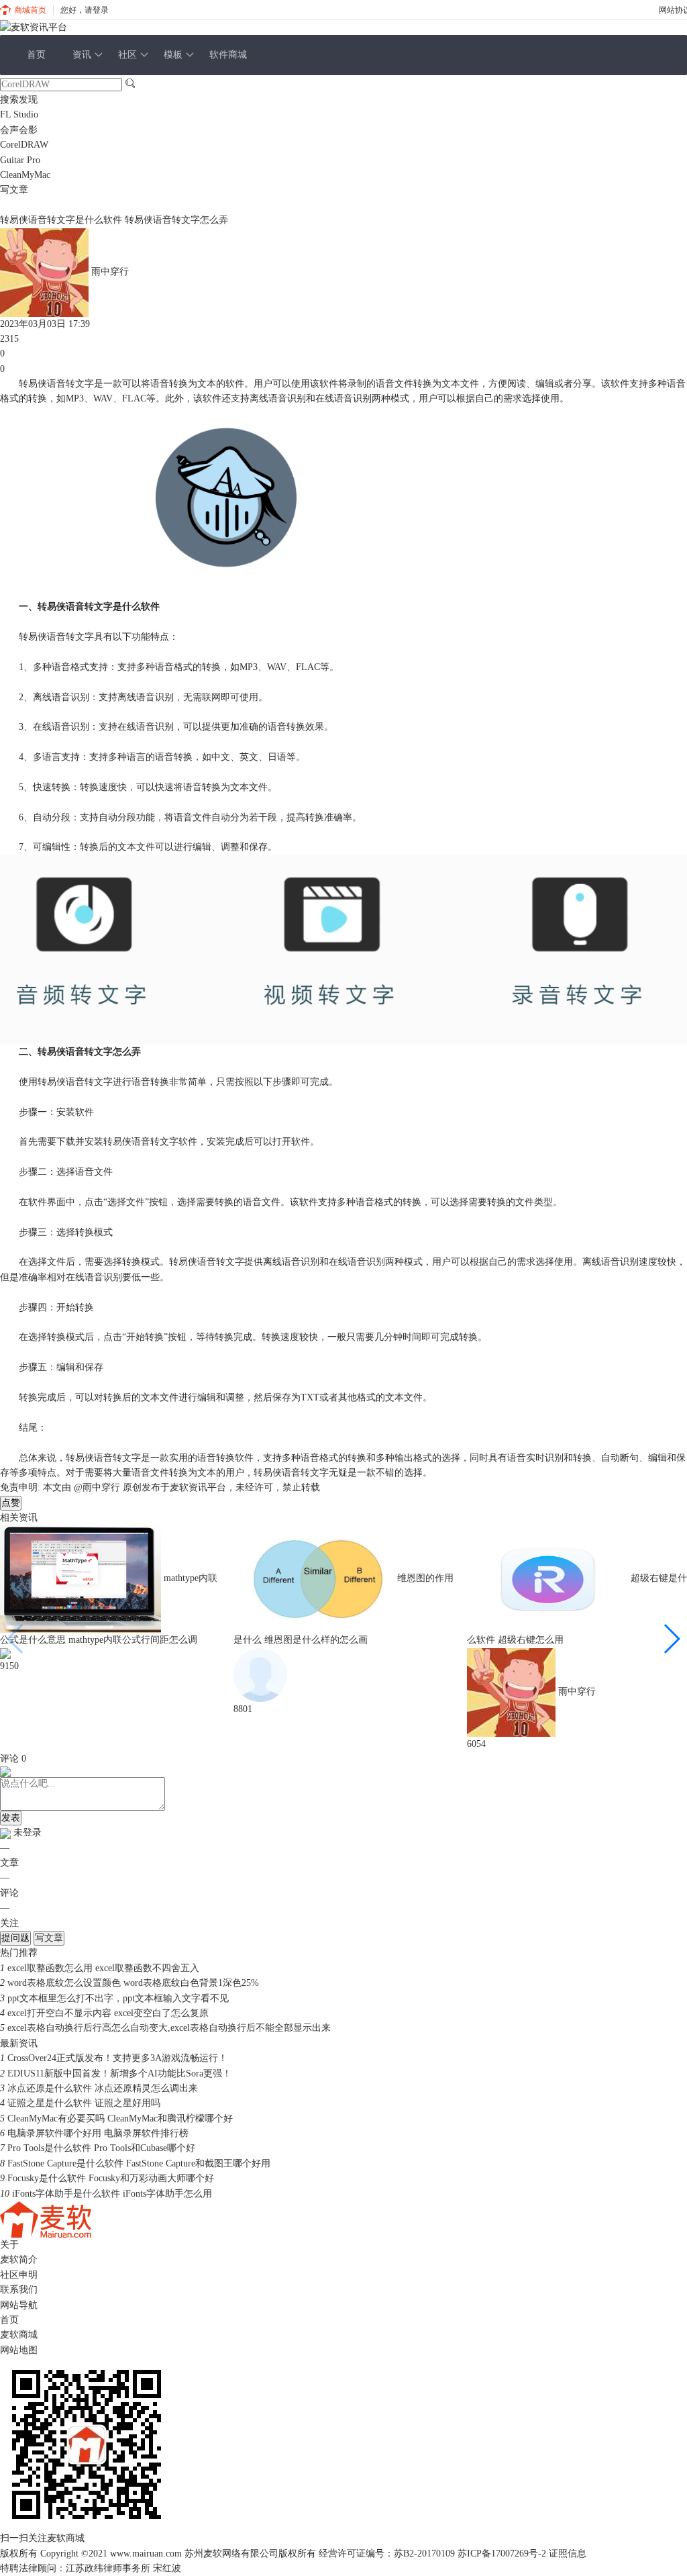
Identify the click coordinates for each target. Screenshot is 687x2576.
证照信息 (568, 2554)
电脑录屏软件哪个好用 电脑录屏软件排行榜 (98, 2133)
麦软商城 (19, 2335)
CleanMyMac (25, 175)
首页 (36, 55)
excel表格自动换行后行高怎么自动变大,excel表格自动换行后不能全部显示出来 (169, 2028)
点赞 (11, 1503)
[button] (671, 1639)
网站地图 (19, 2350)
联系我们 (19, 2290)
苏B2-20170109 (424, 2554)
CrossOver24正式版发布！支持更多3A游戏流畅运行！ (117, 2058)
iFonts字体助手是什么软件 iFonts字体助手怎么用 (112, 2194)
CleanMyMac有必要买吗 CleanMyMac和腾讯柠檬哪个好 (120, 2118)
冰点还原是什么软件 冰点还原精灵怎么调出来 (103, 2088)
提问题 (15, 1938)
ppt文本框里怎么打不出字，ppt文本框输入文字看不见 (118, 1998)
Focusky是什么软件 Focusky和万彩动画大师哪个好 (111, 2178)
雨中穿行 (110, 272)
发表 (11, 1818)
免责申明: (20, 1487)
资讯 (82, 55)
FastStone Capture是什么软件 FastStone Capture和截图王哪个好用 (139, 2163)
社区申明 (19, 2275)
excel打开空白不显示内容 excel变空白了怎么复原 (108, 2013)
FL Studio (19, 114)
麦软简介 (19, 2259)
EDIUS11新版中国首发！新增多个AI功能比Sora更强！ (119, 2073)
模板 (173, 55)
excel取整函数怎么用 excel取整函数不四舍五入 (103, 1968)
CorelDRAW (24, 145)
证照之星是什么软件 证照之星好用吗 (84, 2103)
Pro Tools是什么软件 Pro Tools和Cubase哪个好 (101, 2148)
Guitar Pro (20, 160)
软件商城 (228, 55)
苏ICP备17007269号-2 (502, 2554)
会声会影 (19, 130)
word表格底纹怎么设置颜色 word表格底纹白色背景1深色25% (133, 1983)
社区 (127, 55)
